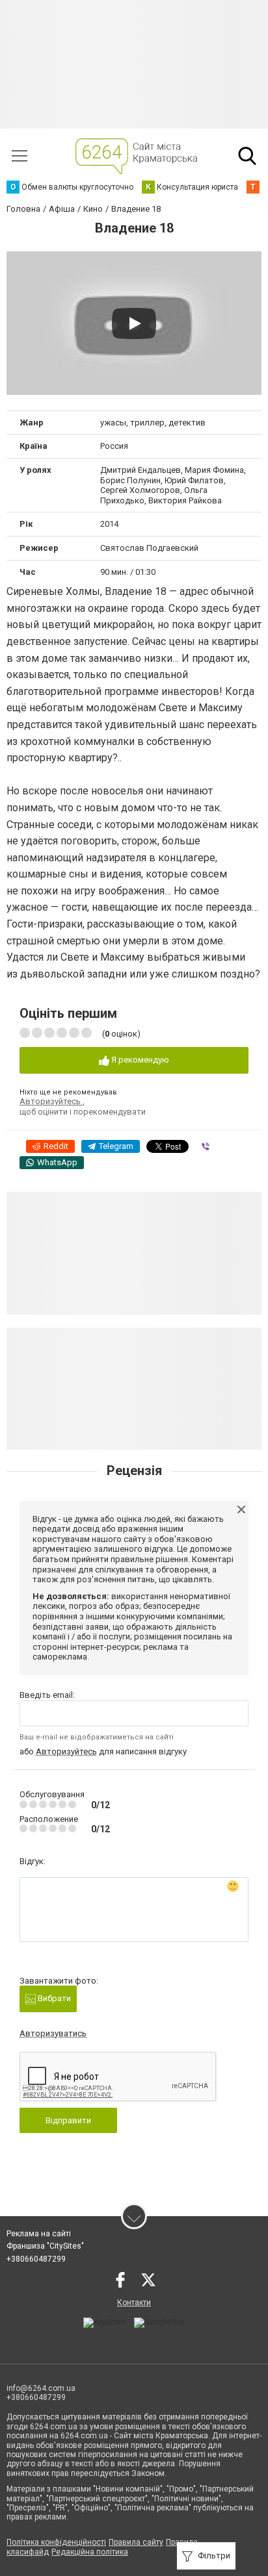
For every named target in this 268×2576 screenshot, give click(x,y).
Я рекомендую (139, 1060)
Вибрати (53, 1998)
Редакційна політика (90, 2552)
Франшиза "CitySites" (45, 2246)
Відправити (68, 2120)
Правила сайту (136, 2542)
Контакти (134, 2303)
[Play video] (134, 323)
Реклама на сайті (39, 2234)
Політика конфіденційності (56, 2542)
